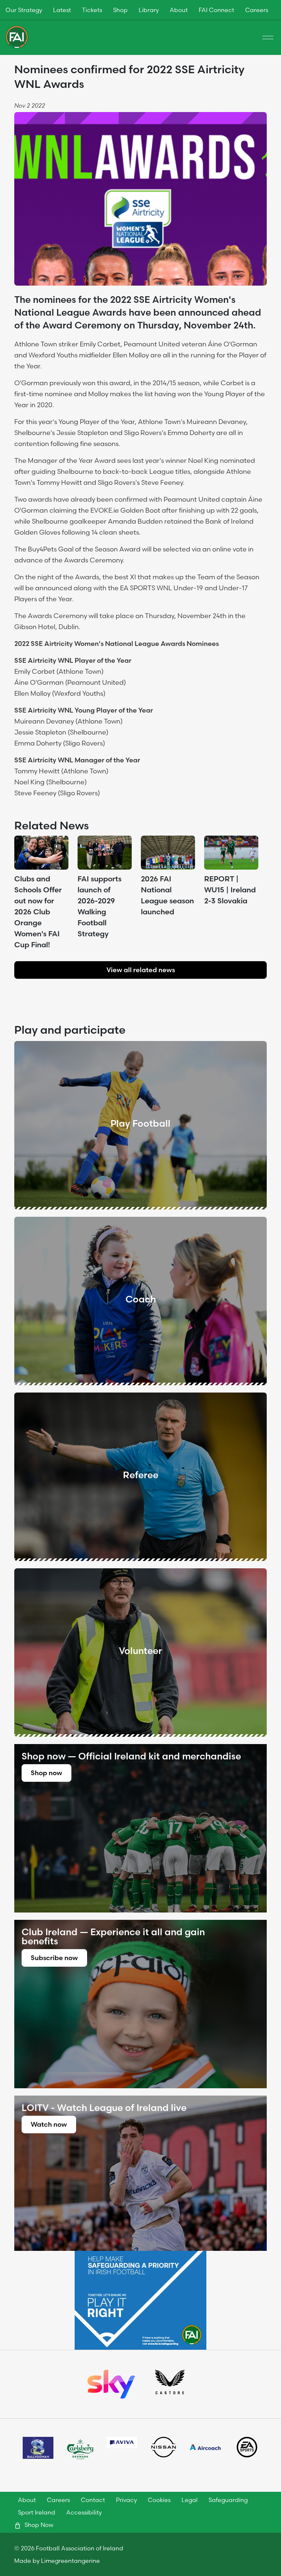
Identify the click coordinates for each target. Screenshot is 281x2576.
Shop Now (38, 2525)
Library (149, 10)
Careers (257, 10)
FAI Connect (216, 10)
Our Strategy (24, 10)
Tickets (92, 10)
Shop (120, 10)
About (179, 10)
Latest (62, 10)
